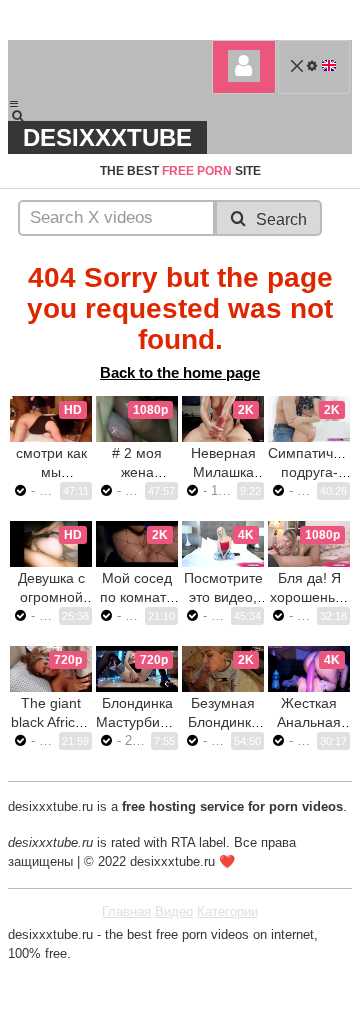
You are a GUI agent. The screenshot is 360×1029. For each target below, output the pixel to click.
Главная (126, 911)
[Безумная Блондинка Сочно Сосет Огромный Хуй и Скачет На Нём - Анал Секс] (223, 669)
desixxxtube (107, 137)
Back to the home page (180, 372)
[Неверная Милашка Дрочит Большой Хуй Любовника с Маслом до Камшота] (223, 419)
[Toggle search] (27, 116)
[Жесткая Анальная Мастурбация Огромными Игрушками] (309, 669)
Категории (227, 911)
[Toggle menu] (14, 104)
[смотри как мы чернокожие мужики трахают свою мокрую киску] (51, 419)
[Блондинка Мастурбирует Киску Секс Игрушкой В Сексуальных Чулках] (137, 669)
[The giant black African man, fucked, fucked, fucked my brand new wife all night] (51, 669)
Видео (174, 911)
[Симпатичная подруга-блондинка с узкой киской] (309, 419)
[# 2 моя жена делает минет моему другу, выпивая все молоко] (137, 419)
